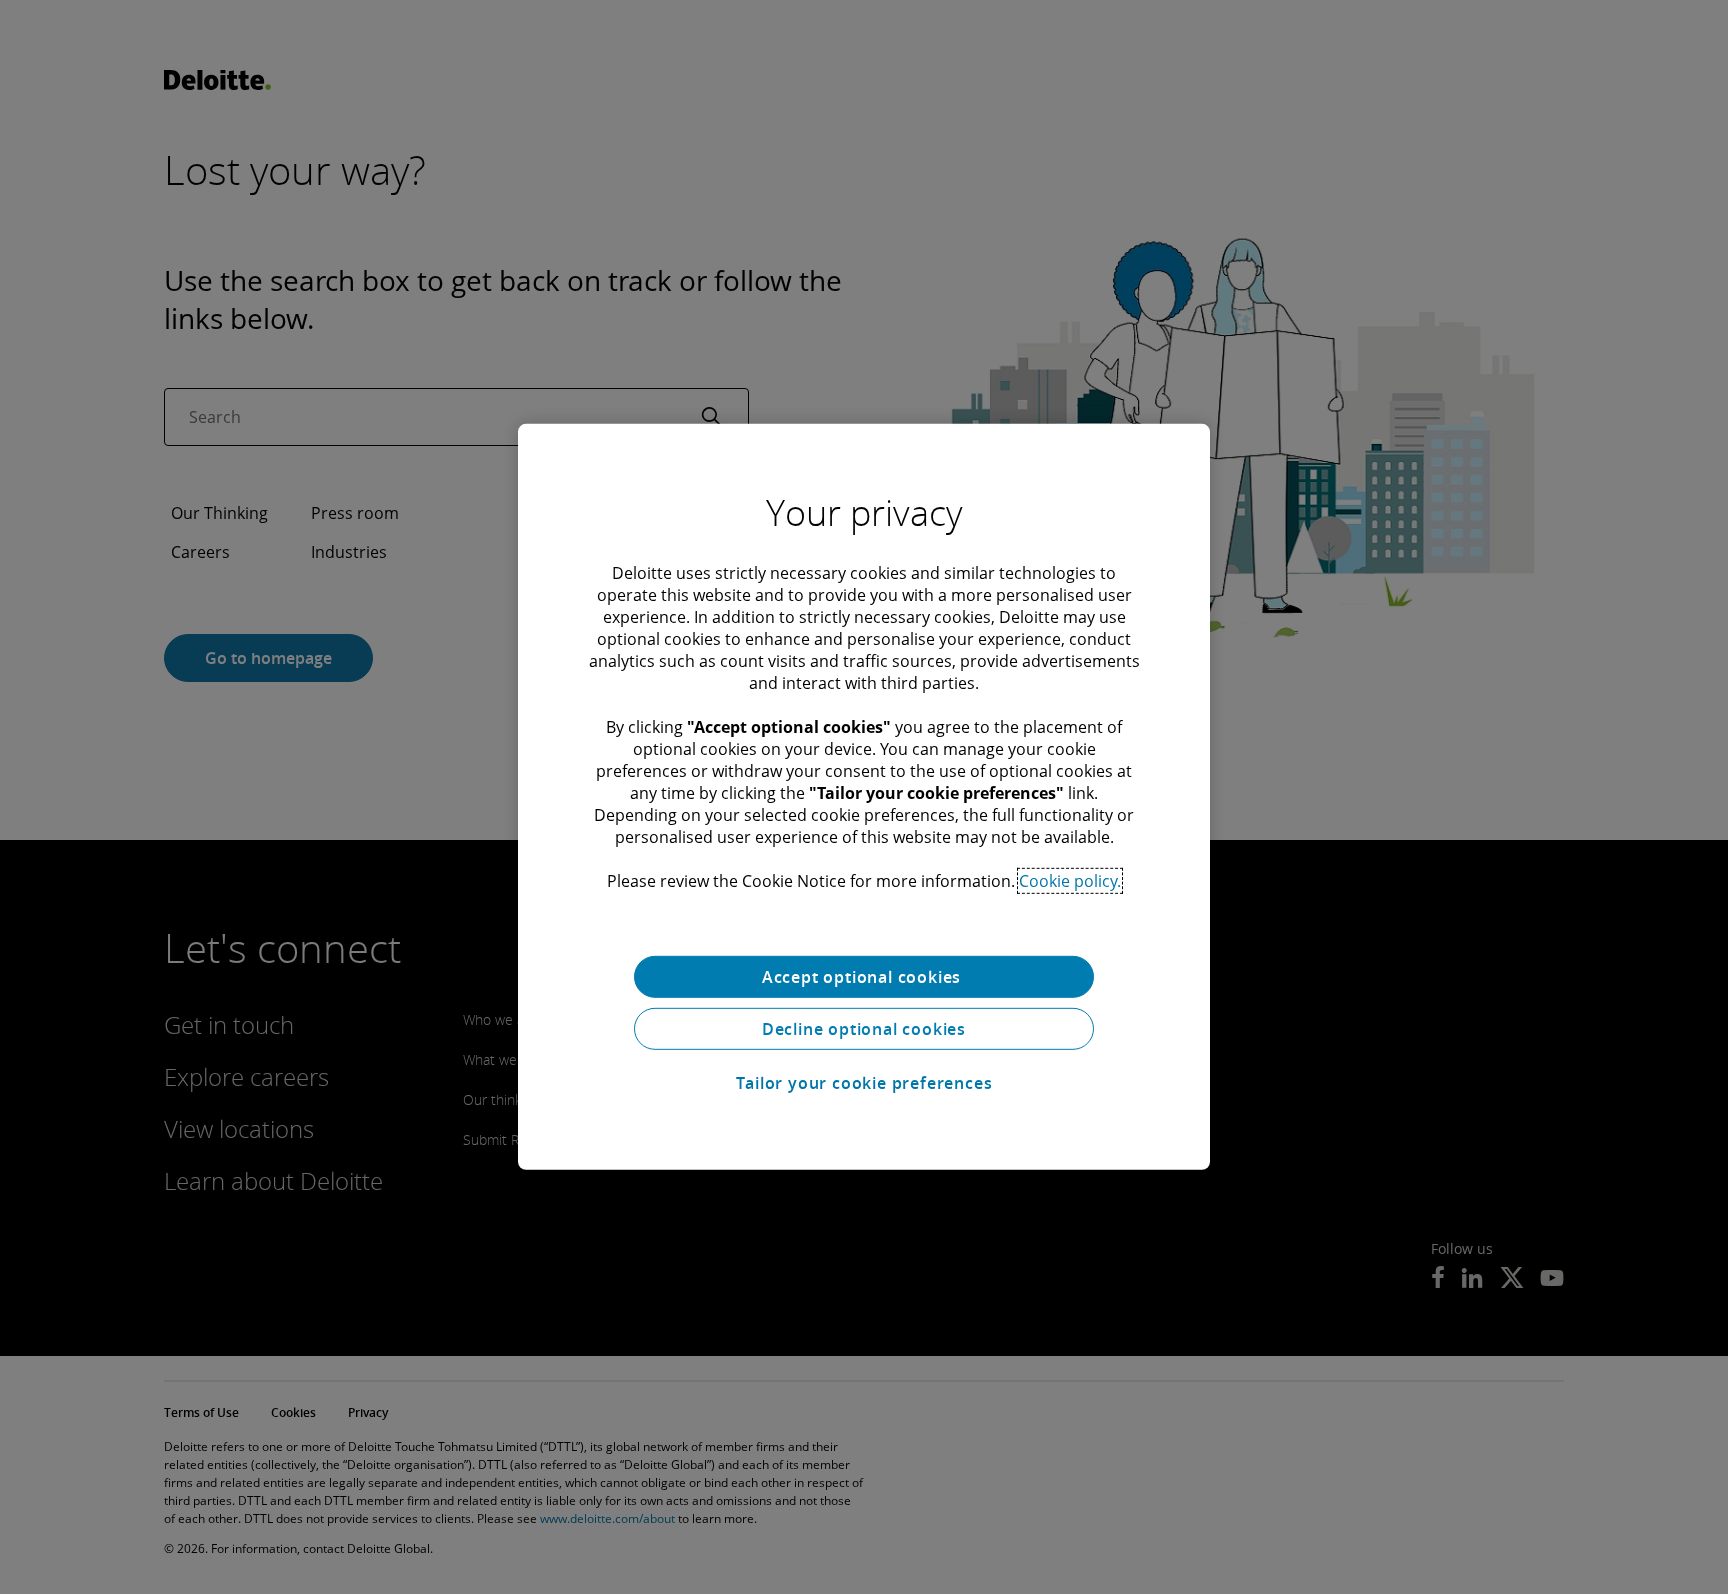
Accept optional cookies (864, 977)
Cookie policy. (1070, 881)
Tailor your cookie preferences (864, 1083)
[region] (864, 797)
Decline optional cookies (864, 1029)
